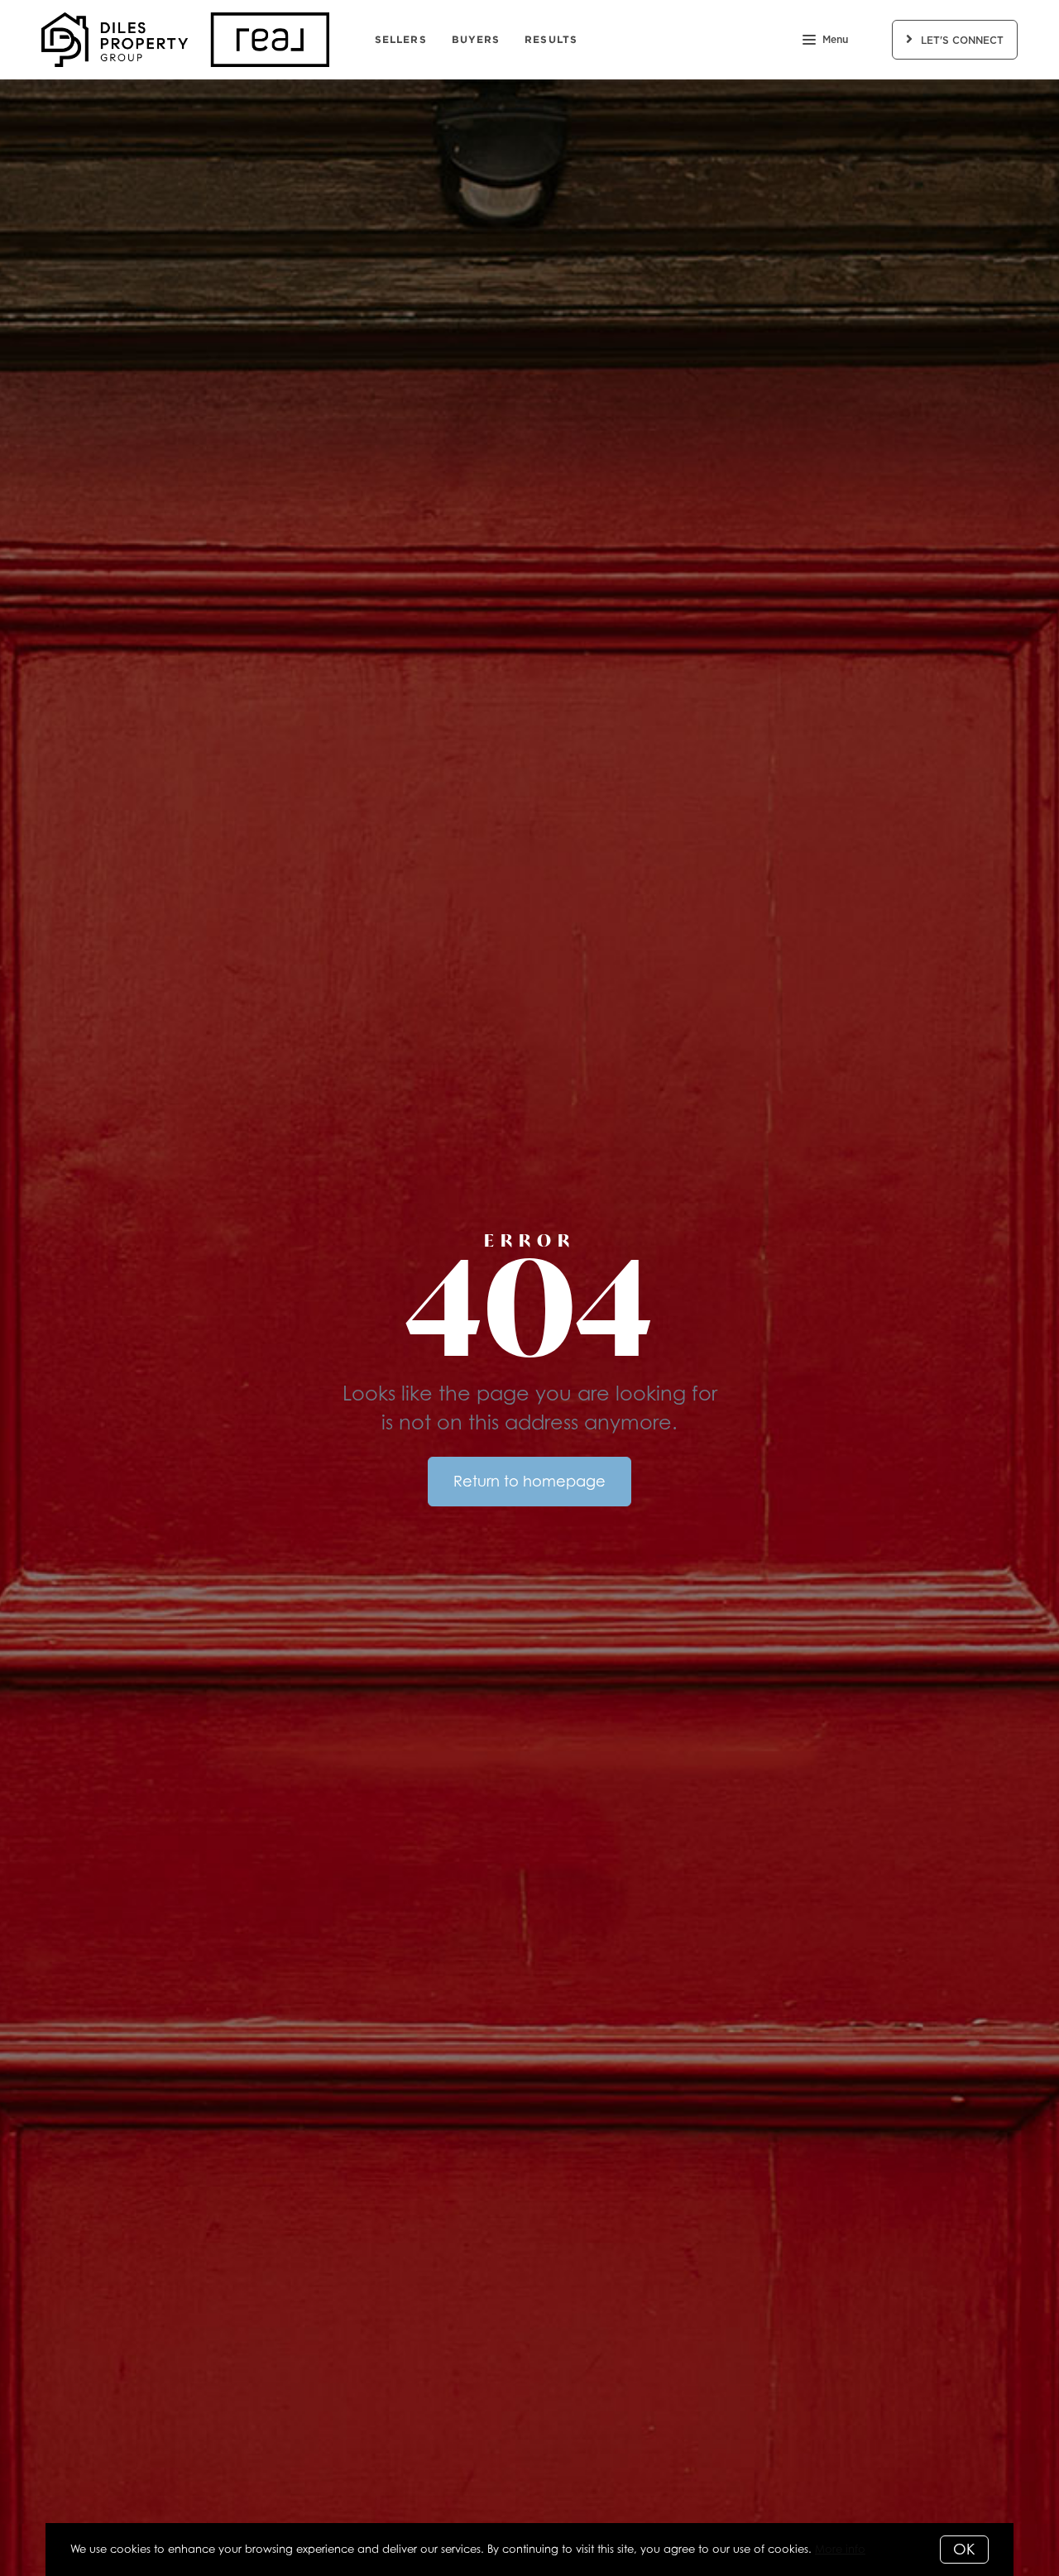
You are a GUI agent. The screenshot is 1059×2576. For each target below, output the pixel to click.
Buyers (476, 39)
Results (551, 39)
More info (840, 2549)
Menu (835, 40)
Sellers (401, 39)
